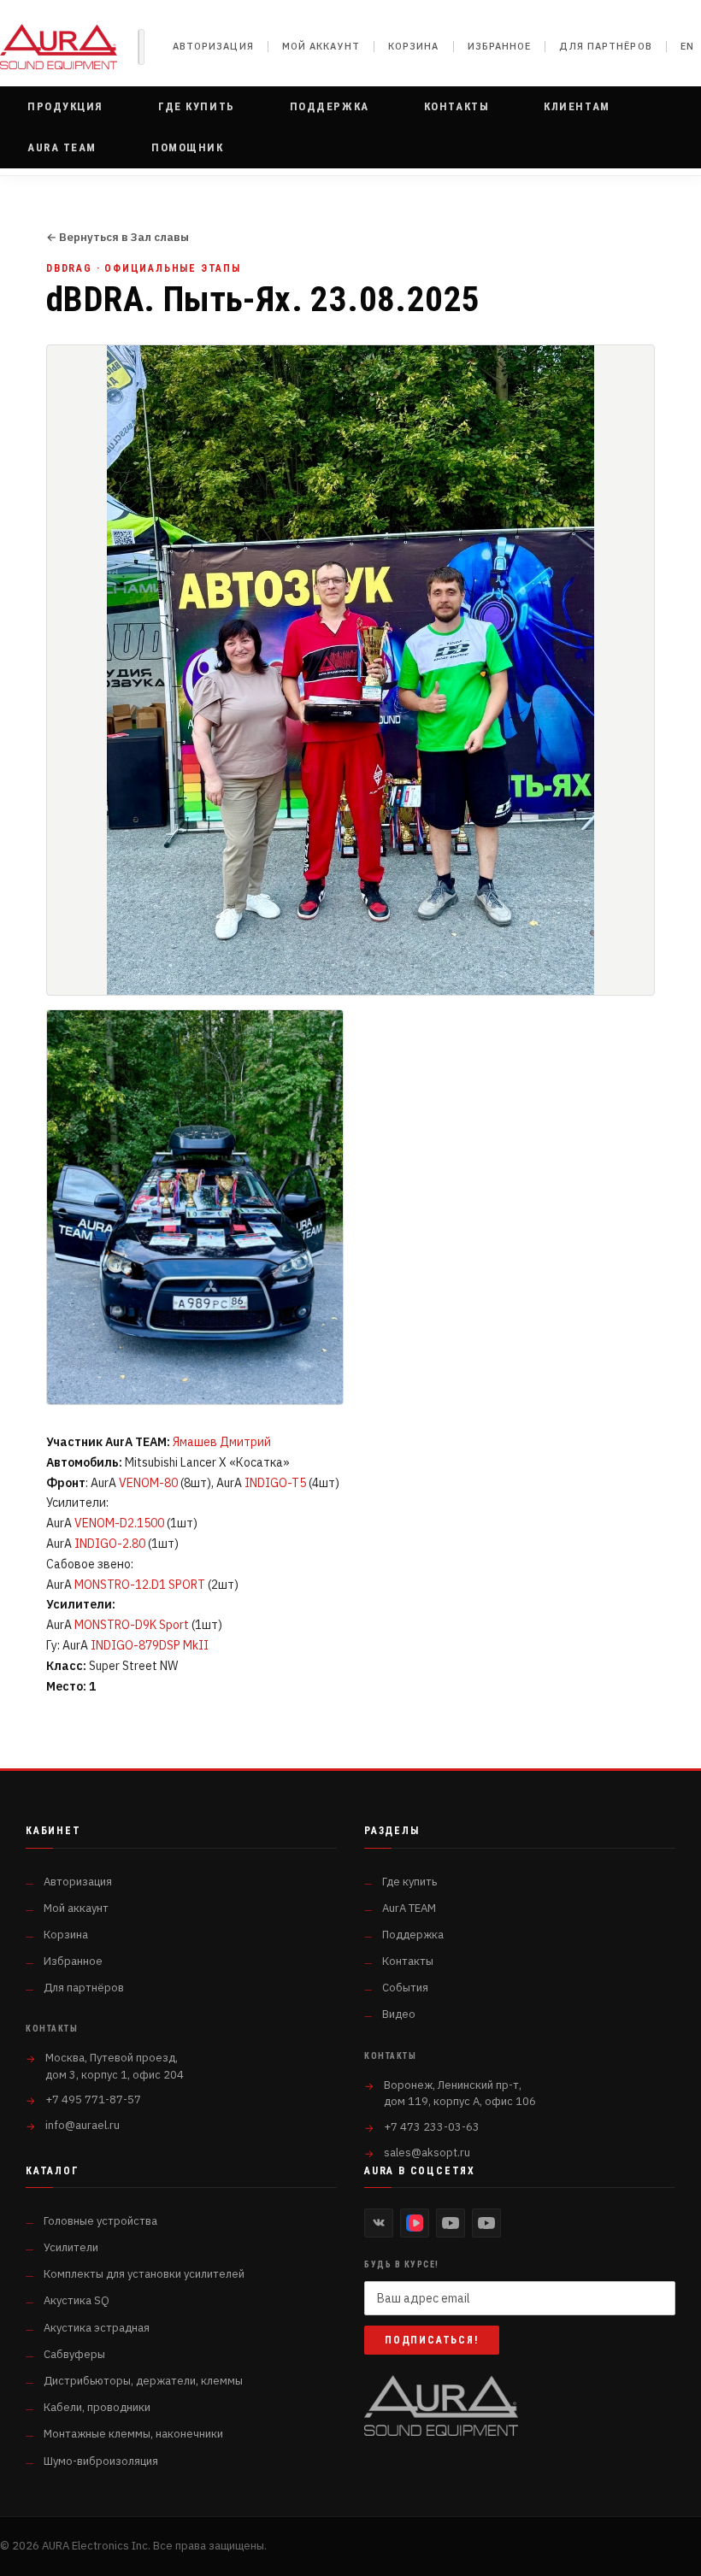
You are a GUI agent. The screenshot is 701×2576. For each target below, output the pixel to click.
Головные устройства (100, 2221)
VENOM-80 (148, 1483)
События (405, 1988)
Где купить (409, 1882)
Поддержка (413, 1935)
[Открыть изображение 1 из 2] (350, 670)
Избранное (500, 46)
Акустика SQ (77, 2300)
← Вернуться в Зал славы (118, 238)
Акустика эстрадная (97, 2328)
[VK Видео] (415, 2223)
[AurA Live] (486, 2223)
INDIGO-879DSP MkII (150, 1645)
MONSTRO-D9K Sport (132, 1625)
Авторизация (213, 46)
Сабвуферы (74, 2354)
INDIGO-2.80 (110, 1544)
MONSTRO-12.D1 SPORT (140, 1585)
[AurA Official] (451, 2223)
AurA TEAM (409, 1908)
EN (687, 46)
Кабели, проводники (97, 2407)
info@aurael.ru (82, 2125)
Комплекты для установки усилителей (144, 2274)
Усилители (71, 2247)
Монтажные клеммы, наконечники (133, 2434)
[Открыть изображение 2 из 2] (195, 1207)
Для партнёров (605, 46)
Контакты (408, 1961)
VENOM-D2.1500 (119, 1523)
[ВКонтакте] (379, 2223)
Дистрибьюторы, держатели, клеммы (143, 2381)
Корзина (414, 46)
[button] (65, 107)
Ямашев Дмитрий (222, 1442)
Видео (399, 2014)
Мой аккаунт (321, 46)
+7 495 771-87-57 (93, 2100)
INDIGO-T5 (275, 1483)
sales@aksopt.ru (427, 2153)
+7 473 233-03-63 (432, 2127)
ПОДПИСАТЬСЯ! (432, 2340)
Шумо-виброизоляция (101, 2461)
